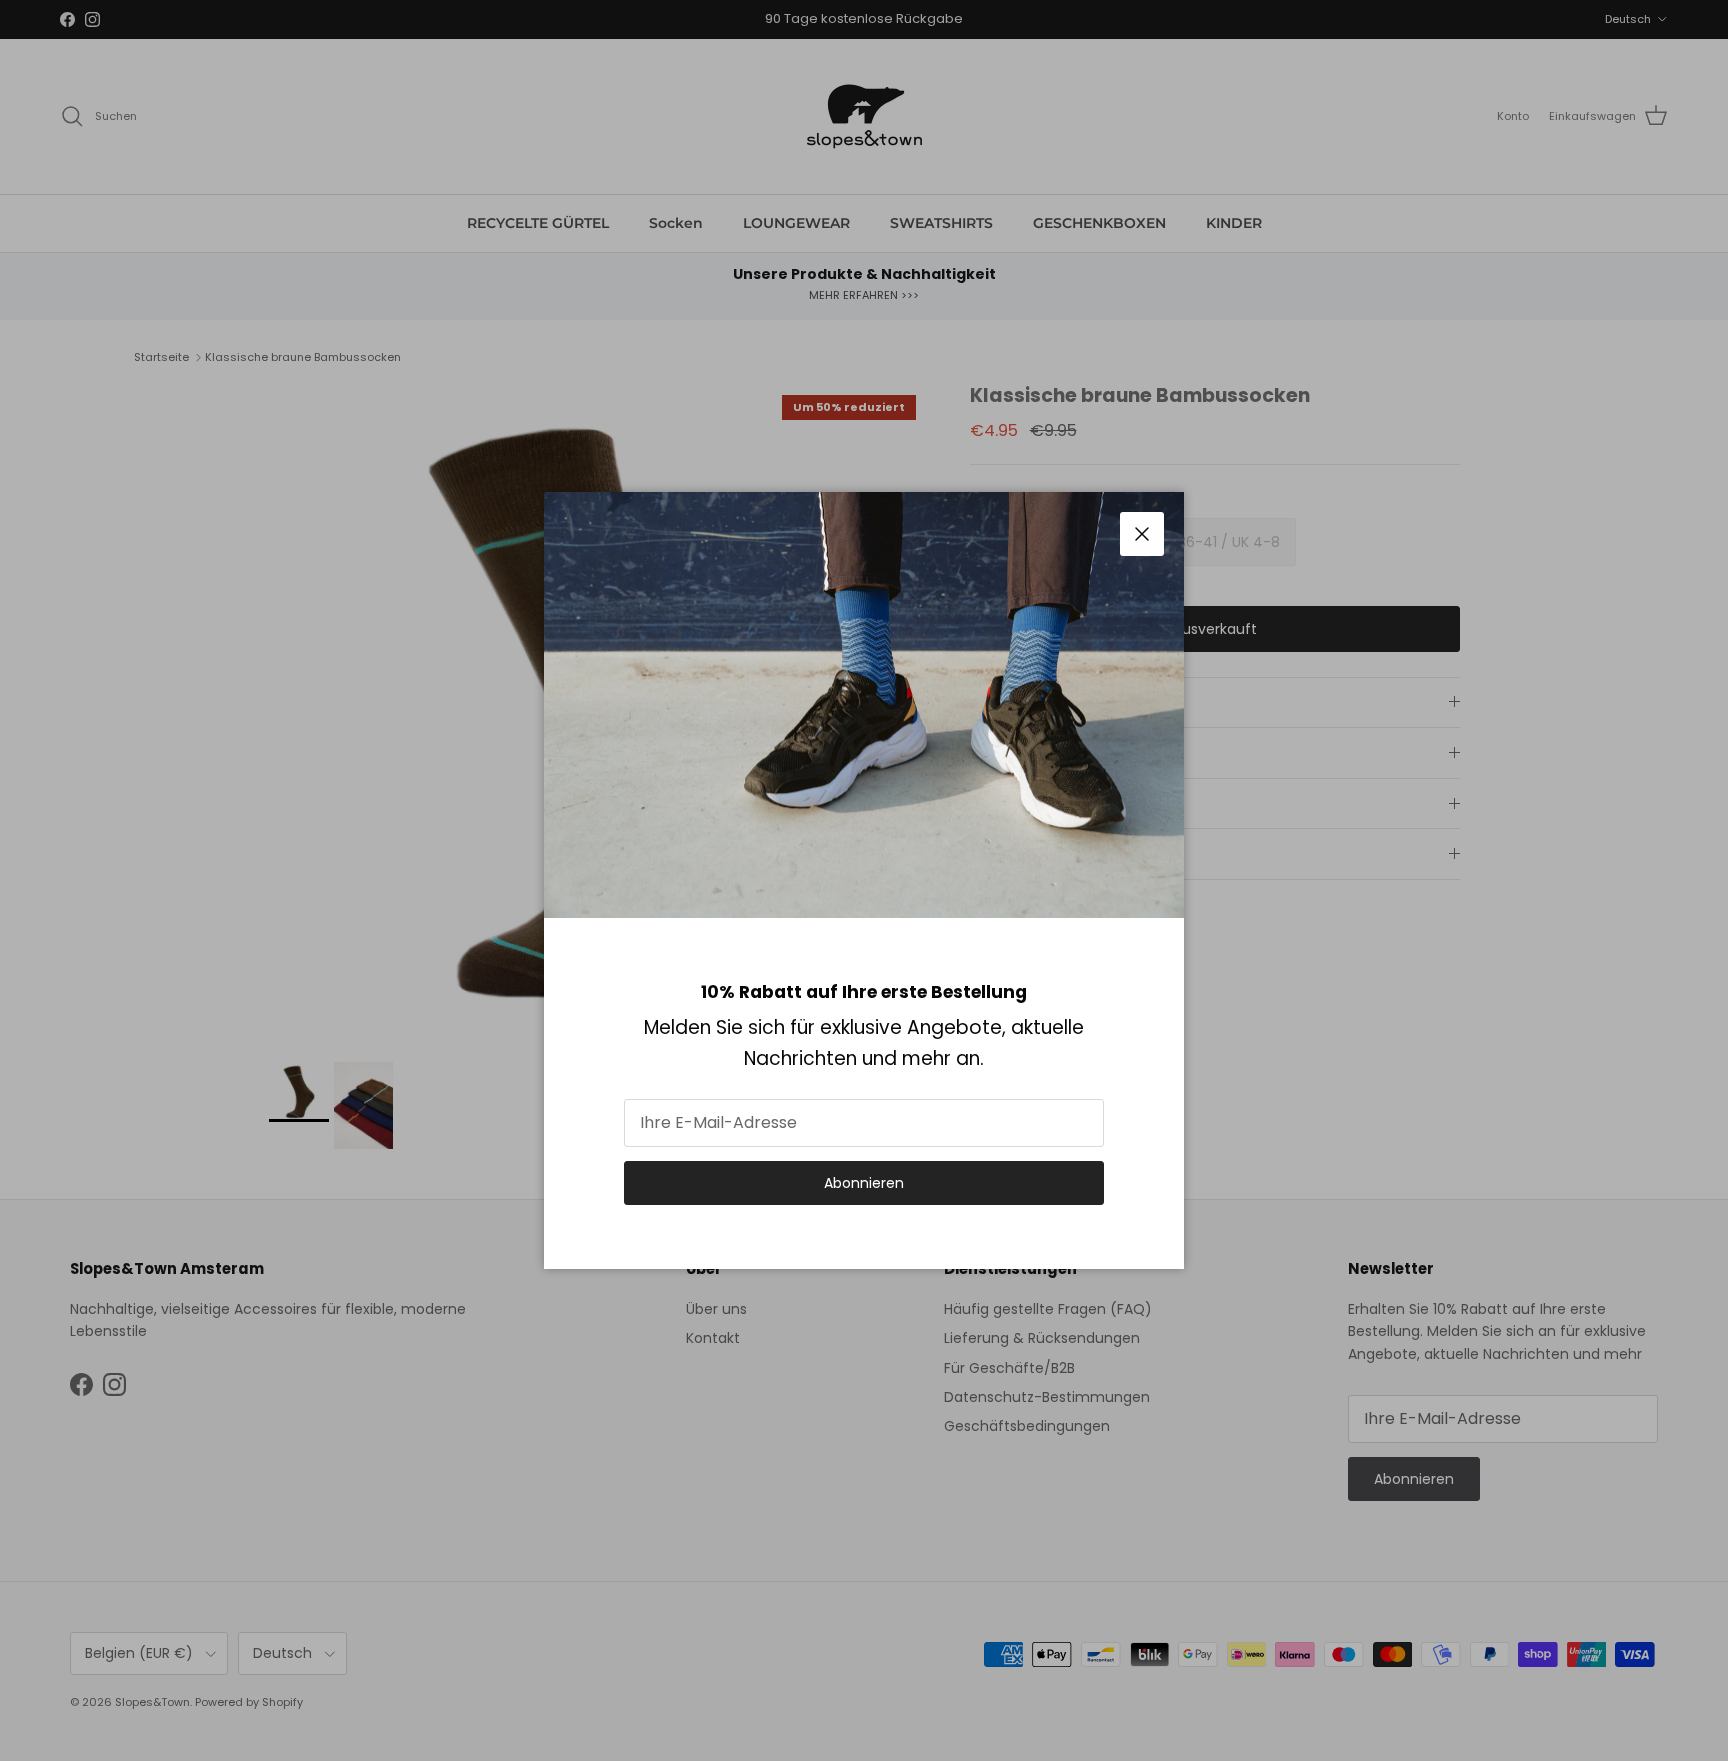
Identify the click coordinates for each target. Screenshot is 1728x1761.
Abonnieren (864, 1183)
